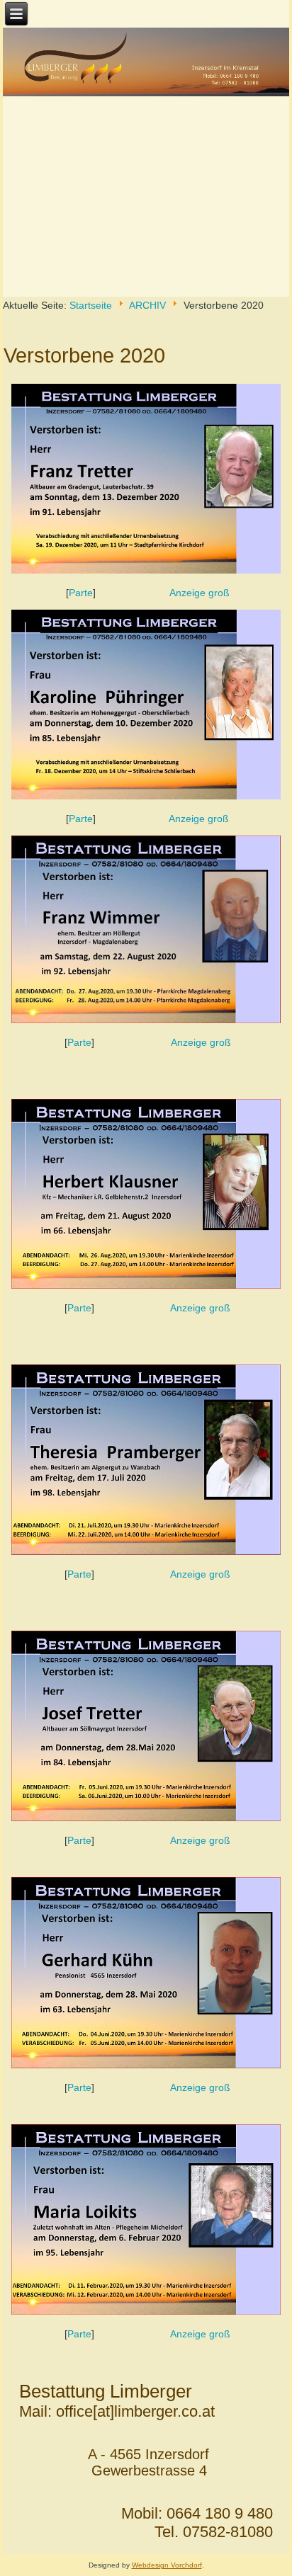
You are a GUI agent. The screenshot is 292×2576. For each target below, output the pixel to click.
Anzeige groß (200, 593)
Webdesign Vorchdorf (167, 2565)
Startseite (91, 305)
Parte (81, 593)
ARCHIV (147, 305)
